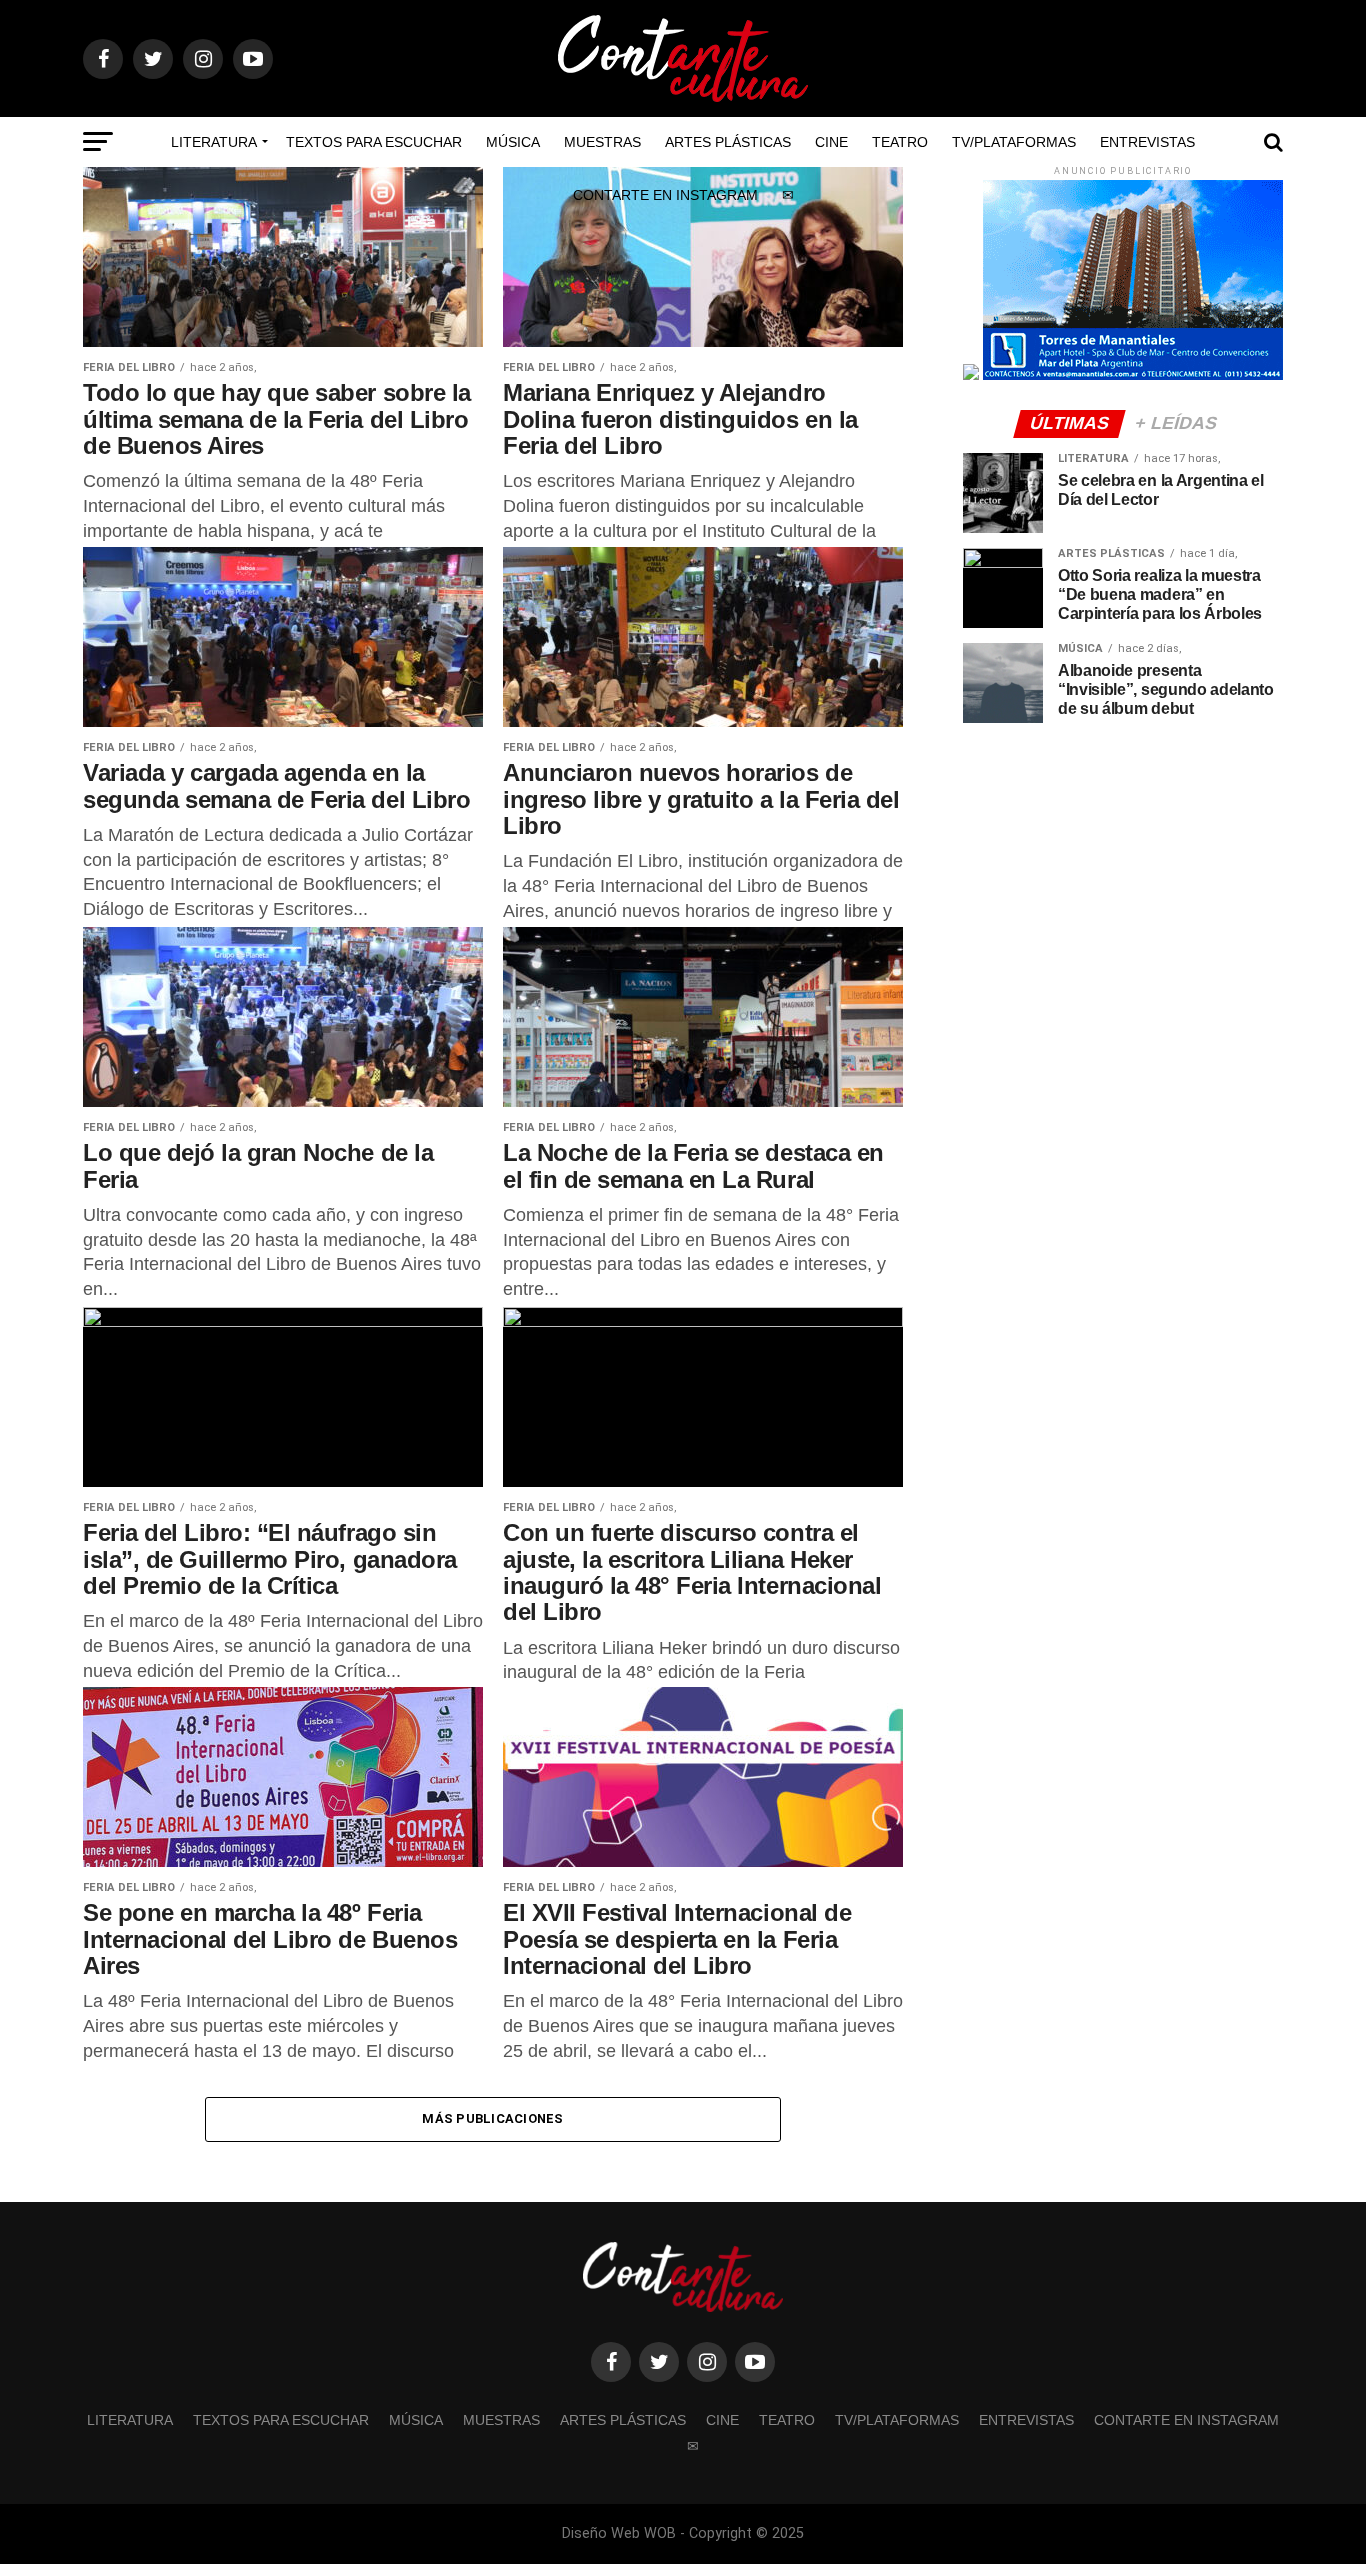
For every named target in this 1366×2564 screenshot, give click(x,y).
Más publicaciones (492, 2118)
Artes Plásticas (728, 142)
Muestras (602, 142)
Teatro (900, 142)
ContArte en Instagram (665, 195)
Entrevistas (1147, 142)
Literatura (214, 142)
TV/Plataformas (1014, 142)
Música (513, 142)
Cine (831, 142)
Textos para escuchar (374, 142)
